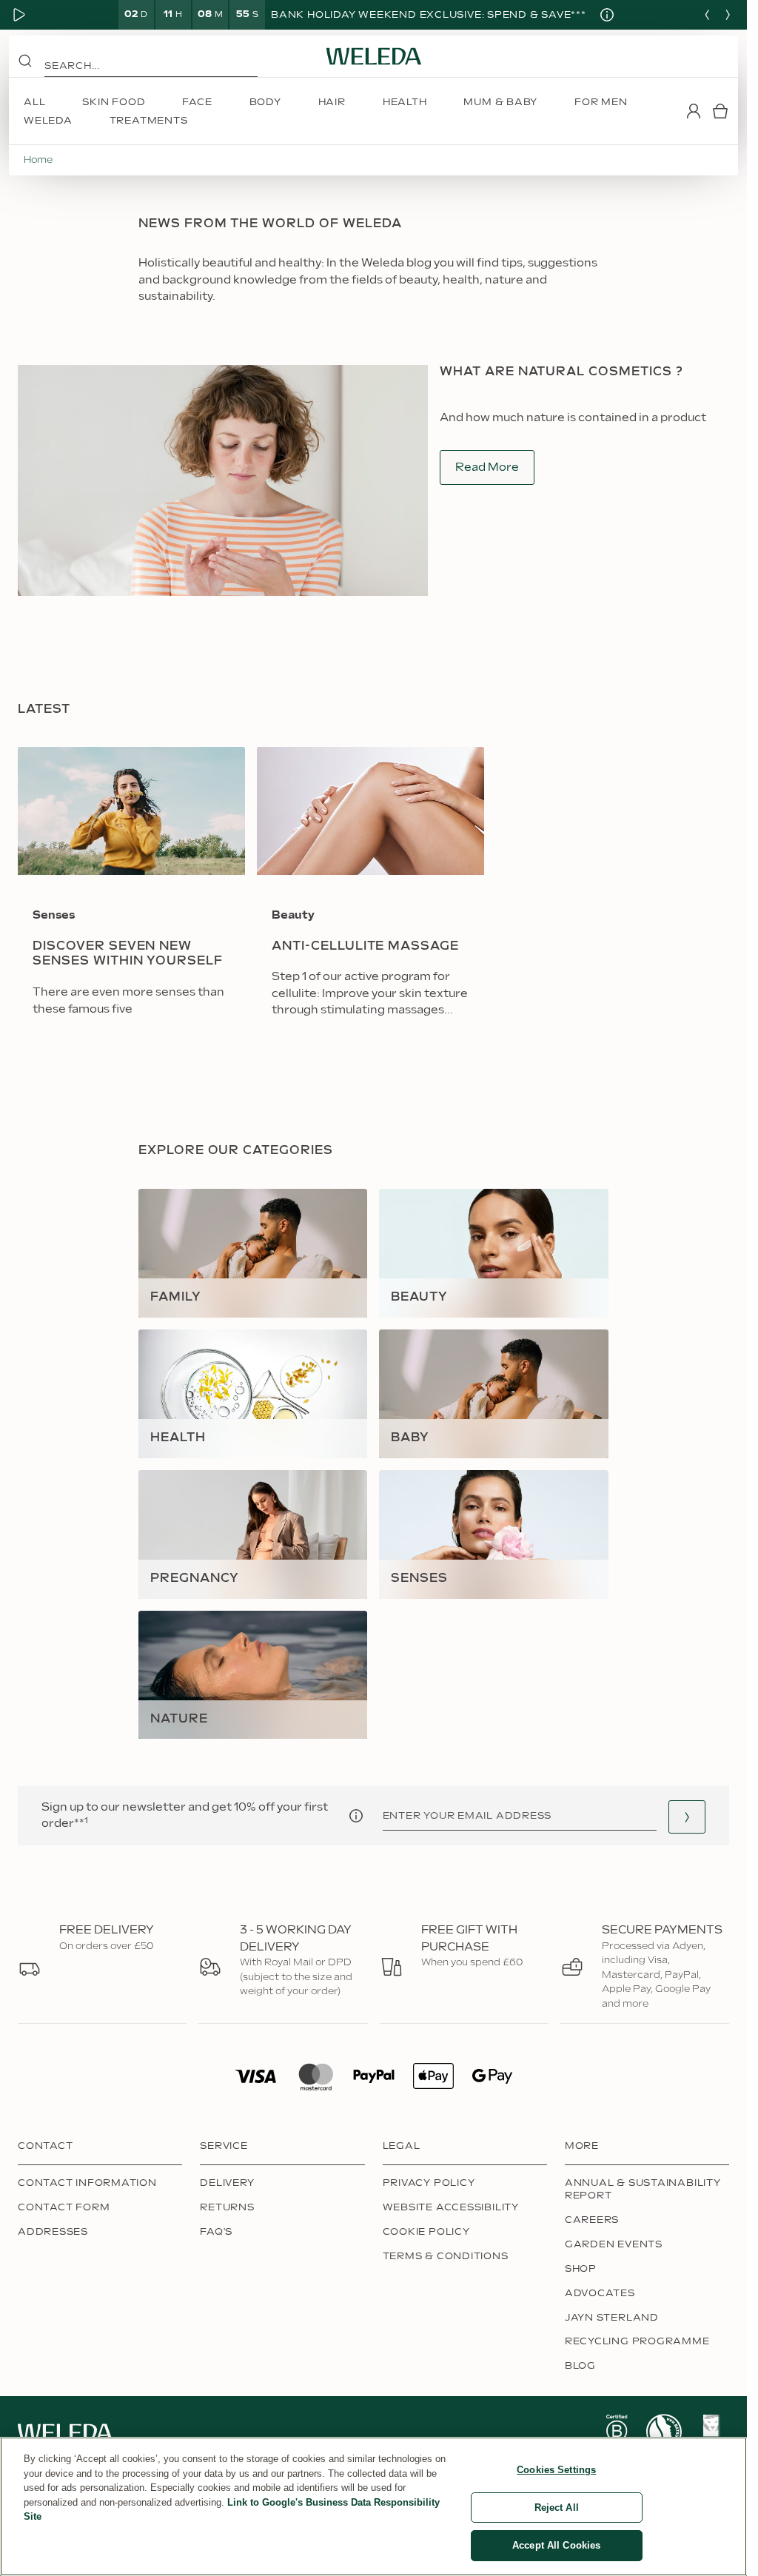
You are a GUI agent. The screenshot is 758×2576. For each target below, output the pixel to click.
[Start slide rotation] (19, 15)
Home (38, 160)
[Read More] (617, 2432)
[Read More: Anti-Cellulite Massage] (370, 892)
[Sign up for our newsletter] (687, 1817)
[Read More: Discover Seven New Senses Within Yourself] (131, 892)
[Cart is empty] (720, 111)
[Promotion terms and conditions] (601, 15)
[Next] (728, 15)
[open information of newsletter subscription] (356, 1816)
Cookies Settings (556, 2470)
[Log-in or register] (694, 111)
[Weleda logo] (374, 56)
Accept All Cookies (556, 2545)
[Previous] (707, 15)
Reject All (557, 2508)
